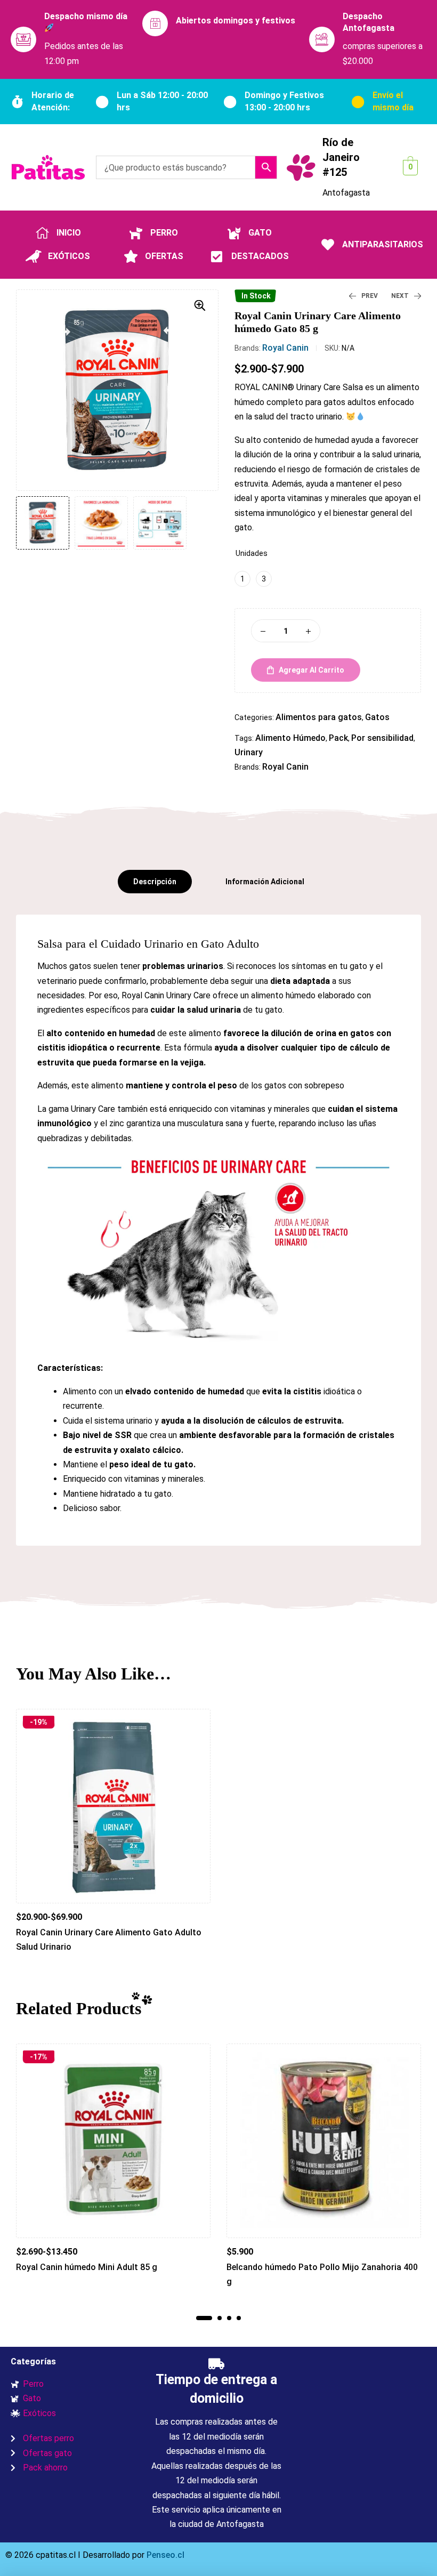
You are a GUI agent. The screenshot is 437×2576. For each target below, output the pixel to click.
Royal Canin (285, 348)
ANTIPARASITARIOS (383, 244)
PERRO (164, 233)
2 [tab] (220, 2318)
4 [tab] (239, 2318)
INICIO (69, 233)
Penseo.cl (164, 2555)
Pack (338, 738)
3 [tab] (229, 2318)
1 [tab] (204, 2318)
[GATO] (234, 233)
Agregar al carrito (311, 670)
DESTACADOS (260, 256)
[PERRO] (136, 233)
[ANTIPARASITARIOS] (328, 245)
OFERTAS (164, 256)
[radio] (242, 579)
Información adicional (265, 882)
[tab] (155, 882)
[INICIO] (42, 233)
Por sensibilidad (382, 738)
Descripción (155, 882)
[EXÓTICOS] (34, 256)
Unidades (252, 553)
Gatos (377, 717)
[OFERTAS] (131, 256)
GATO (260, 233)
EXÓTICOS (69, 256)
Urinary (249, 752)
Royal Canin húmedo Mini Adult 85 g (87, 2267)
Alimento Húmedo (290, 738)
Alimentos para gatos (319, 717)
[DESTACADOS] (217, 256)
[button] (200, 305)
